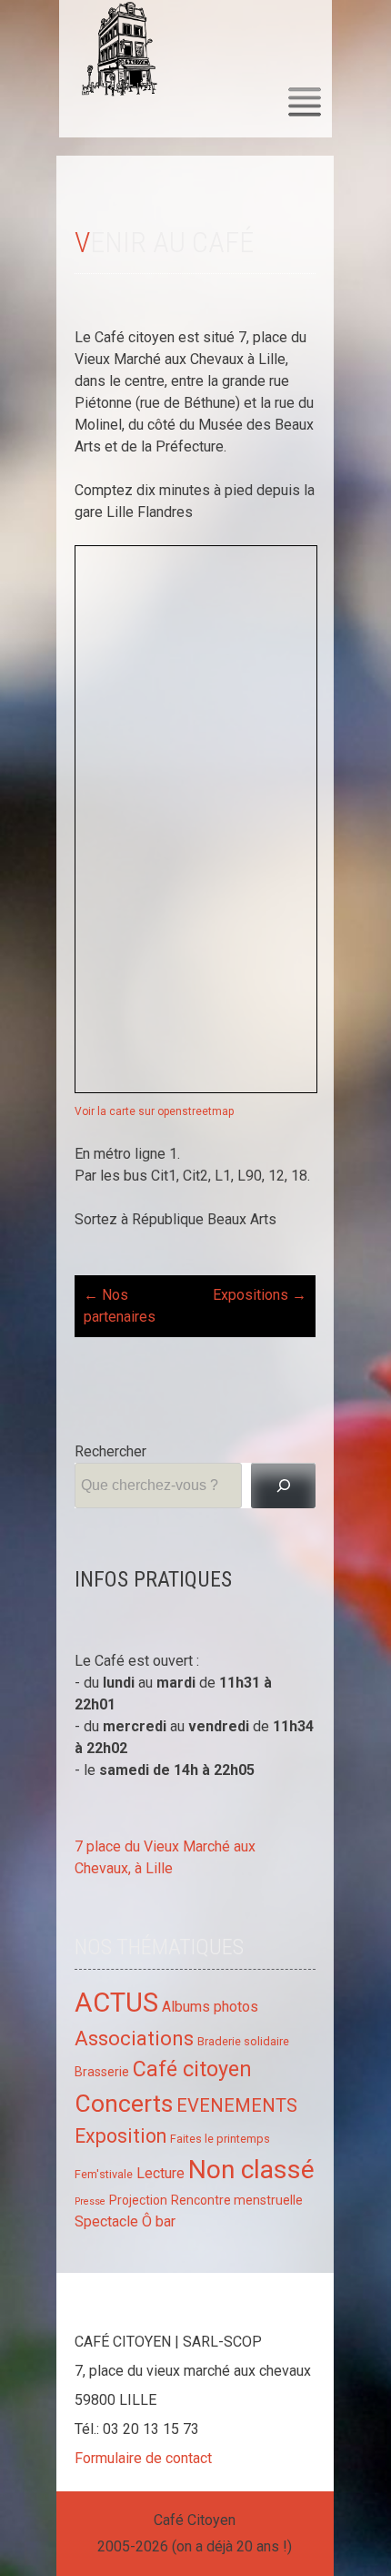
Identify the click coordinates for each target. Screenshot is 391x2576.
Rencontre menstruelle (237, 2200)
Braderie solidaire (243, 2041)
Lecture (160, 2173)
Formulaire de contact (143, 2458)
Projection (138, 2200)
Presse (90, 2201)
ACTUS (116, 2003)
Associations (134, 2038)
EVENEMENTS (237, 2105)
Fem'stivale (104, 2174)
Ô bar (159, 2221)
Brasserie (102, 2072)
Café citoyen (192, 2069)
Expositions (260, 1295)
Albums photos (210, 2007)
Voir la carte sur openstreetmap (154, 1111)
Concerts (124, 2103)
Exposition (120, 2136)
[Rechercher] (283, 1485)
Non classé (251, 2170)
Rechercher (110, 1451)
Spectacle (106, 2221)
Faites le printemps (220, 2139)
